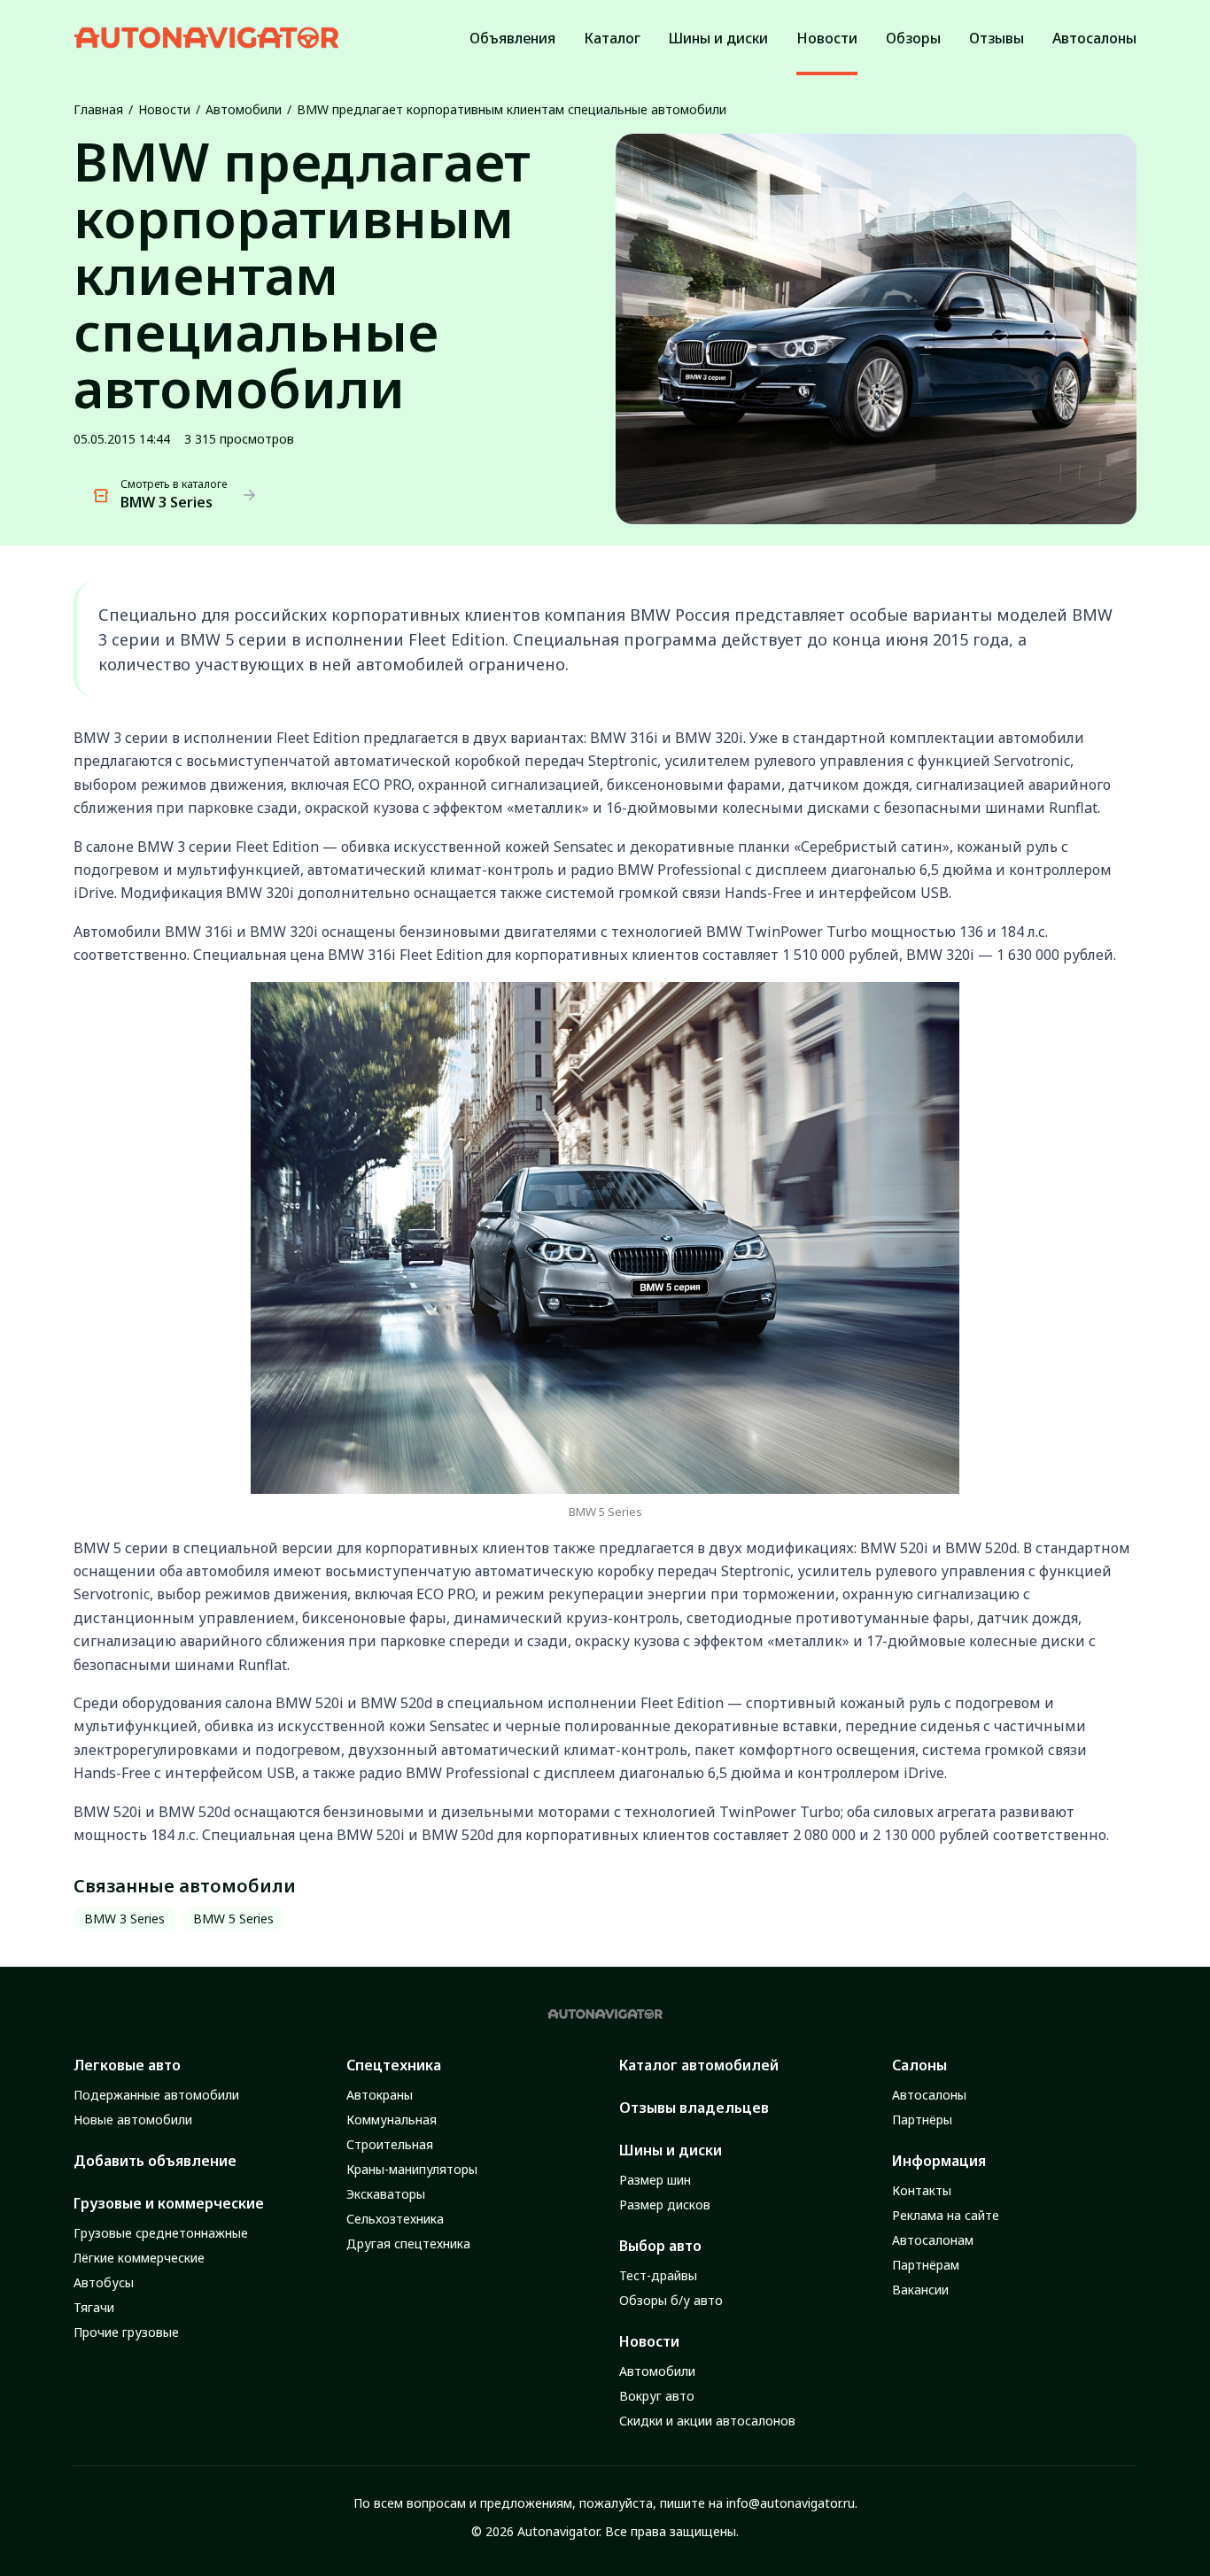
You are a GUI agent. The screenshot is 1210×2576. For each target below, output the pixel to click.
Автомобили (244, 109)
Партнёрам (926, 2265)
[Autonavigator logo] (206, 38)
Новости (164, 109)
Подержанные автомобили (156, 2095)
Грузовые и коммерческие (169, 2203)
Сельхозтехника (395, 2219)
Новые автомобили (133, 2120)
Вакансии (920, 2290)
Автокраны (380, 2095)
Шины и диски (671, 2150)
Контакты (922, 2190)
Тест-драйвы (658, 2275)
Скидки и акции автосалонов (707, 2421)
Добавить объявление (155, 2161)
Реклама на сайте (946, 2215)
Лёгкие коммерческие (139, 2258)
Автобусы (104, 2282)
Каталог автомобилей (699, 2065)
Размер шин (655, 2180)
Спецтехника (394, 2065)
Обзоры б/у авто (671, 2300)
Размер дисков (665, 2205)
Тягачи (94, 2307)
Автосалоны (929, 2095)
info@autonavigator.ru (791, 2503)
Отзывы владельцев (694, 2108)
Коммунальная (392, 2120)
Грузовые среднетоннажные (161, 2233)
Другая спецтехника (408, 2243)
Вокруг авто (657, 2396)
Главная (98, 109)
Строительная (390, 2144)
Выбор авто (660, 2246)
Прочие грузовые (126, 2332)
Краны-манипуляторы (412, 2169)
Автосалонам (933, 2240)
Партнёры (922, 2120)
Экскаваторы (386, 2194)
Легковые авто (127, 2065)
